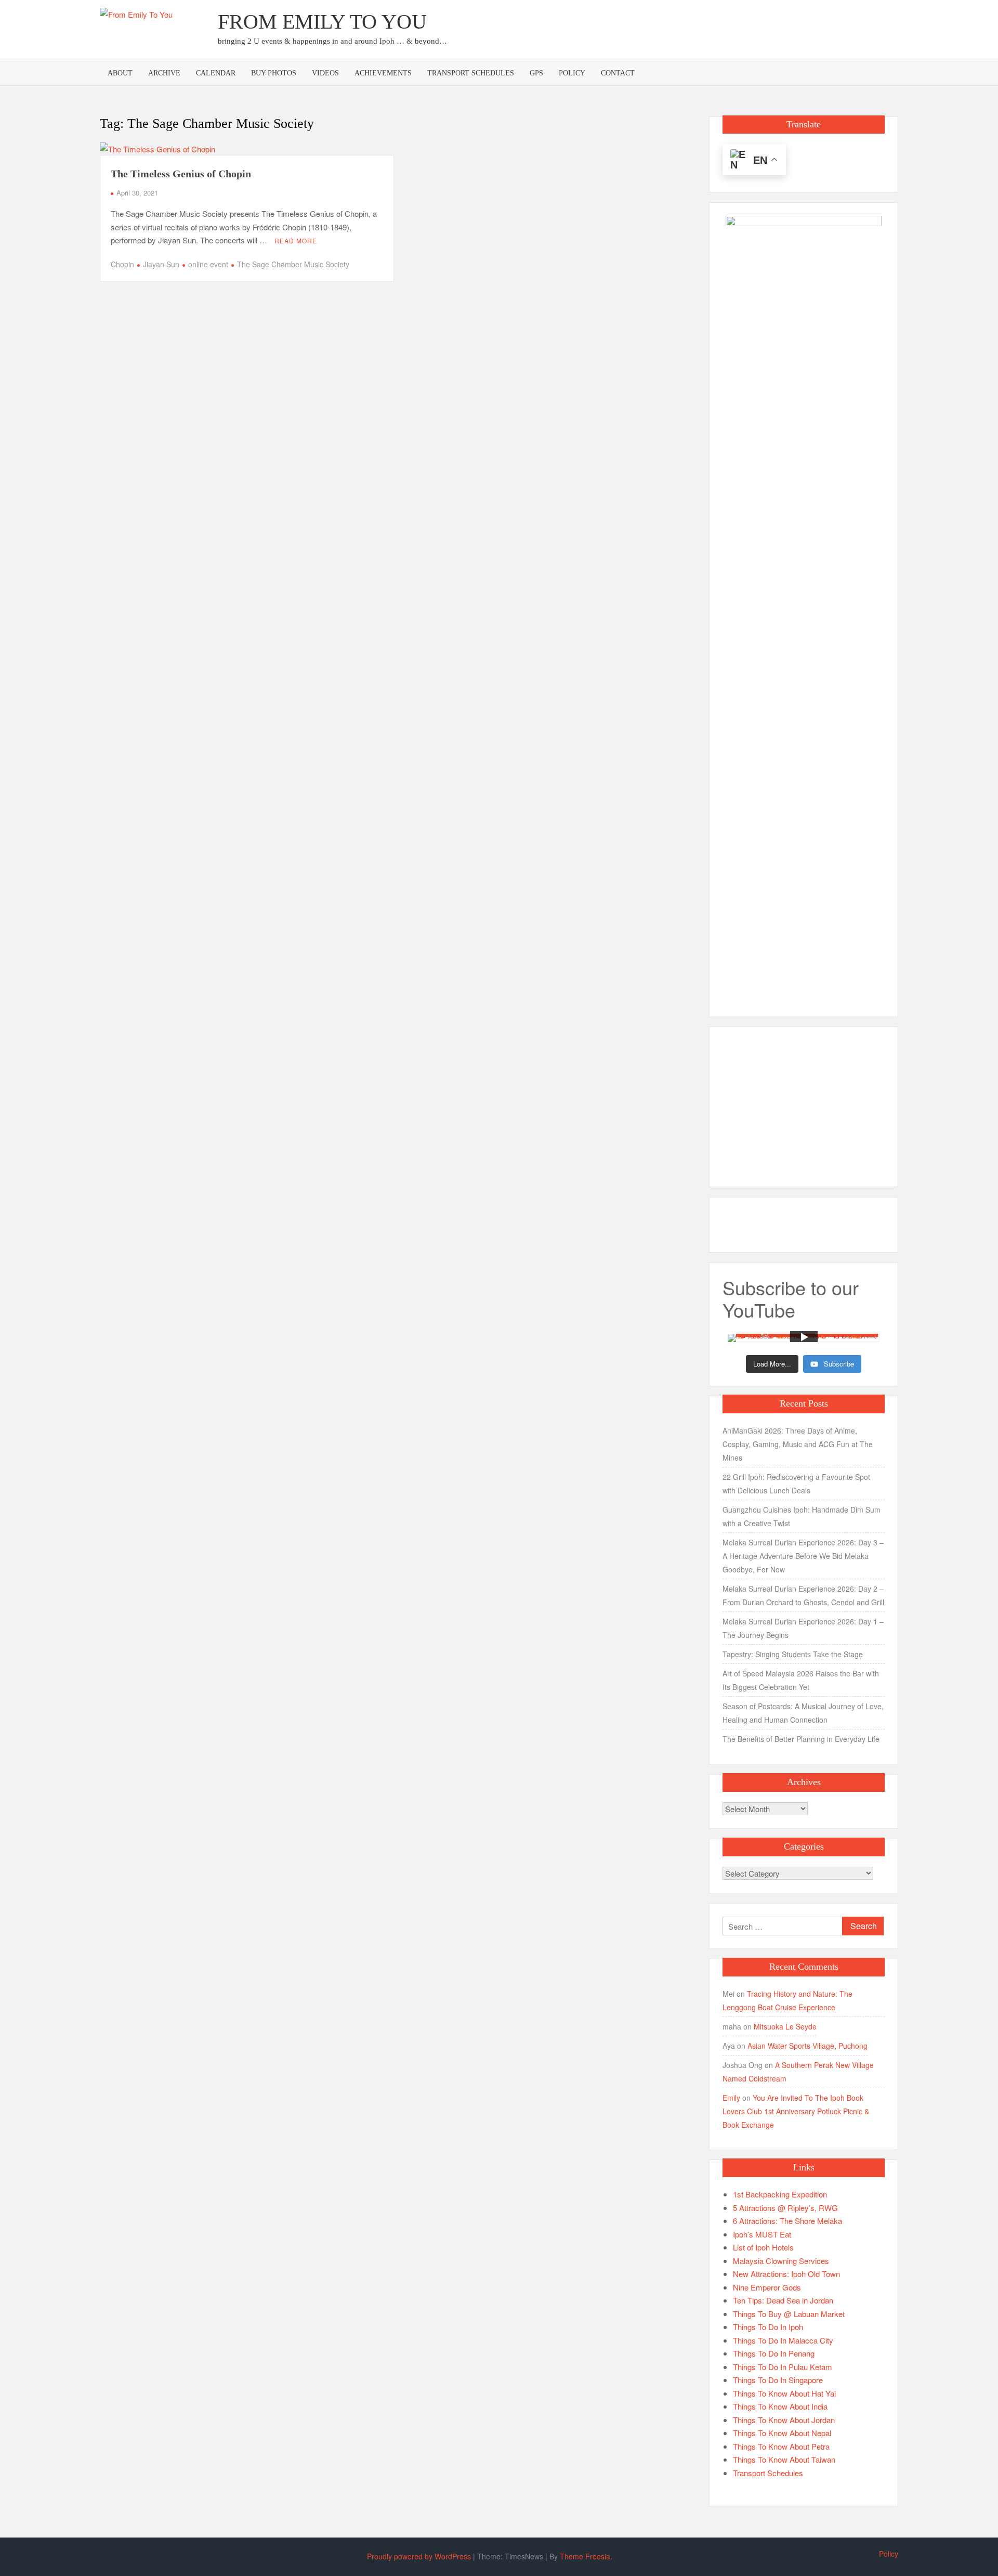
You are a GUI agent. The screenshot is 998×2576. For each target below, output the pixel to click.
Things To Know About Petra (781, 2446)
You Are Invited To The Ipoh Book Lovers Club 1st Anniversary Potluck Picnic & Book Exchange (796, 2111)
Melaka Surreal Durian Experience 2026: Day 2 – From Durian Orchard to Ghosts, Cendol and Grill (803, 1595)
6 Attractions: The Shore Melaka (787, 2221)
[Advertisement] (709, 29)
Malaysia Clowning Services (781, 2261)
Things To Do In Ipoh (768, 2327)
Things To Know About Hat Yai (784, 2393)
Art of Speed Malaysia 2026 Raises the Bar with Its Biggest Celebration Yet (801, 1680)
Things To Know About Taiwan (784, 2459)
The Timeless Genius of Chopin (181, 174)
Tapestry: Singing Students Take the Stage (793, 1654)
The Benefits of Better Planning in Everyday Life (801, 1739)
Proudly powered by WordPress (419, 2556)
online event (208, 264)
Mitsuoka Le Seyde (785, 2026)
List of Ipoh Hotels (763, 2247)
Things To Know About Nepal (782, 2433)
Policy (572, 73)
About (120, 73)
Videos (325, 73)
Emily (731, 2098)
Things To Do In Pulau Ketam (783, 2367)
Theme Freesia (585, 2556)
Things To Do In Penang (774, 2353)
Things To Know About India (780, 2406)
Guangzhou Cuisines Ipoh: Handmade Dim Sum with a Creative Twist (802, 1516)
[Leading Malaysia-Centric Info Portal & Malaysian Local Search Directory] (804, 606)
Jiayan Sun (161, 264)
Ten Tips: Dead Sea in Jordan (783, 2300)
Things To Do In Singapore (778, 2380)
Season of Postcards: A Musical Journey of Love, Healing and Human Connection (803, 1713)
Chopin (122, 264)
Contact (618, 73)
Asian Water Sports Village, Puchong (807, 2046)
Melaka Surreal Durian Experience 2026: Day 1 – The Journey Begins (803, 1628)
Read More (296, 240)
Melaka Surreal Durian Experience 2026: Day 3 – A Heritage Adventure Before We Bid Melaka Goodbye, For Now (803, 1556)
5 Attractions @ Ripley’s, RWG (785, 2208)
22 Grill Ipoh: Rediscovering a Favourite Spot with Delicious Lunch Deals (796, 1484)
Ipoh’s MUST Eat (762, 2234)
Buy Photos (274, 73)
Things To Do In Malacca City (783, 2340)
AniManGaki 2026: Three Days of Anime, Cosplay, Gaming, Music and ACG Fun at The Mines (798, 1444)
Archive (164, 73)
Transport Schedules (471, 73)
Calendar (216, 73)
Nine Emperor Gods (767, 2287)
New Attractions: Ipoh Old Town (786, 2274)
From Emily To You (322, 22)
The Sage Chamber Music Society (293, 264)
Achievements (383, 73)
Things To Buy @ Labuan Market (789, 2314)
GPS (536, 73)
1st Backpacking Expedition (780, 2194)
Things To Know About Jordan (784, 2420)
